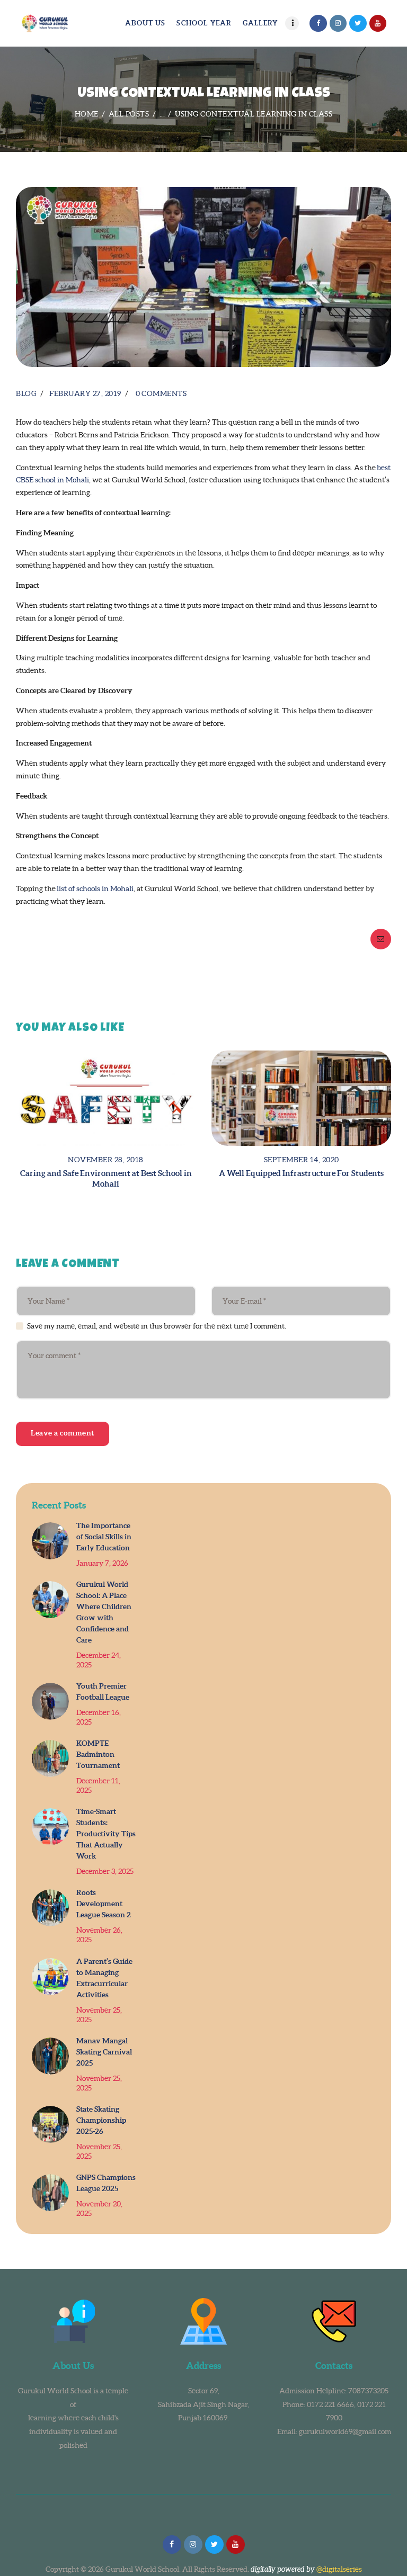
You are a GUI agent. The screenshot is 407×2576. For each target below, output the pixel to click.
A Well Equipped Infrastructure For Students (301, 1173)
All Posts (129, 114)
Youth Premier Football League (103, 1691)
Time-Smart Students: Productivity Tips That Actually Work (106, 1834)
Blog (26, 393)
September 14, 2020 (302, 1160)
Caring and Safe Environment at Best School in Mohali (106, 1178)
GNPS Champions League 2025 (106, 2183)
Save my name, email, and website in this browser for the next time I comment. (157, 1326)
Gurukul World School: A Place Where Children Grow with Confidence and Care (104, 1612)
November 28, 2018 (106, 1160)
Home (87, 114)
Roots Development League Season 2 (104, 1904)
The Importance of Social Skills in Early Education (104, 1537)
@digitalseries (339, 2569)
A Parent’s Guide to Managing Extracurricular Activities (104, 1978)
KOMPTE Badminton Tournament (98, 1754)
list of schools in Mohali (95, 888)
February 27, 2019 (85, 393)
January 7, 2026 (102, 1563)
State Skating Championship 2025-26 (101, 2120)
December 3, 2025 (105, 1871)
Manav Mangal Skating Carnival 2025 (104, 2052)
